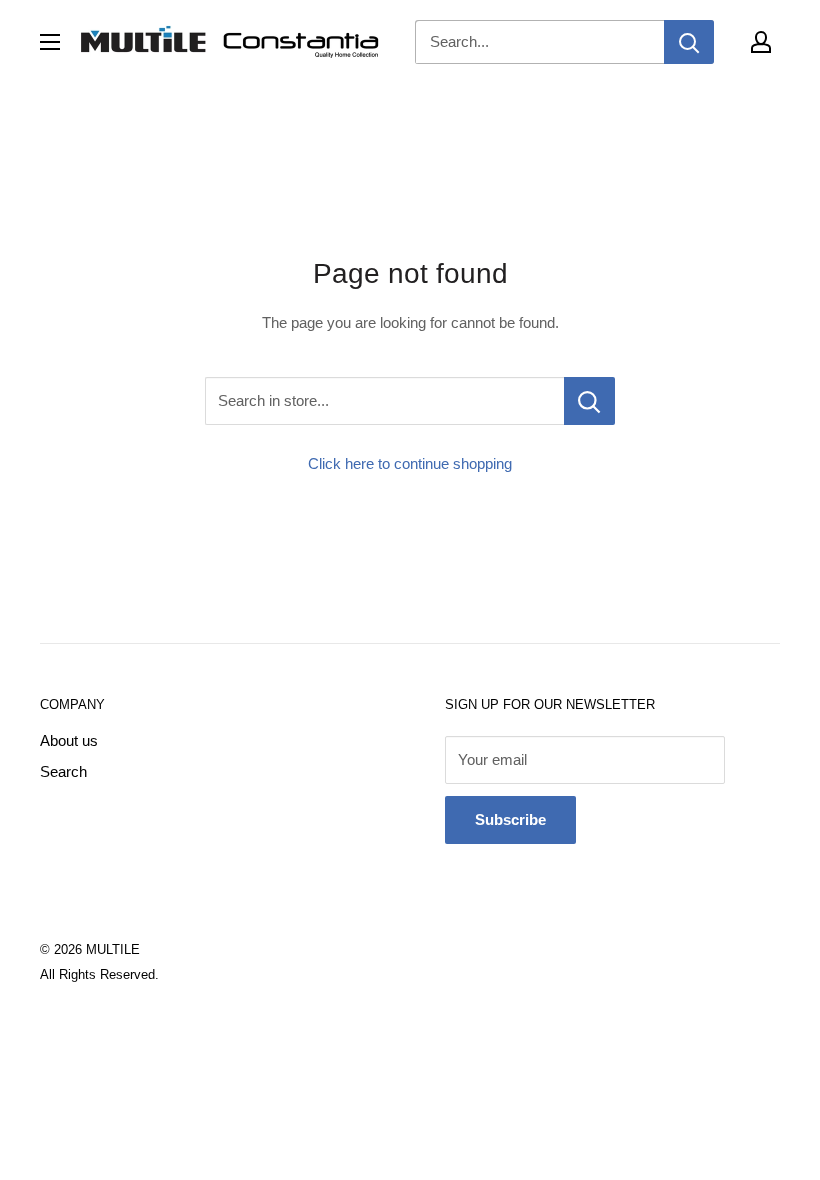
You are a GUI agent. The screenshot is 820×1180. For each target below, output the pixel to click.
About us (69, 740)
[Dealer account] (761, 42)
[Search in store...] (589, 401)
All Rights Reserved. (99, 974)
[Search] (689, 42)
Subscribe (510, 819)
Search (63, 771)
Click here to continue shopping (410, 463)
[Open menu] (50, 42)
